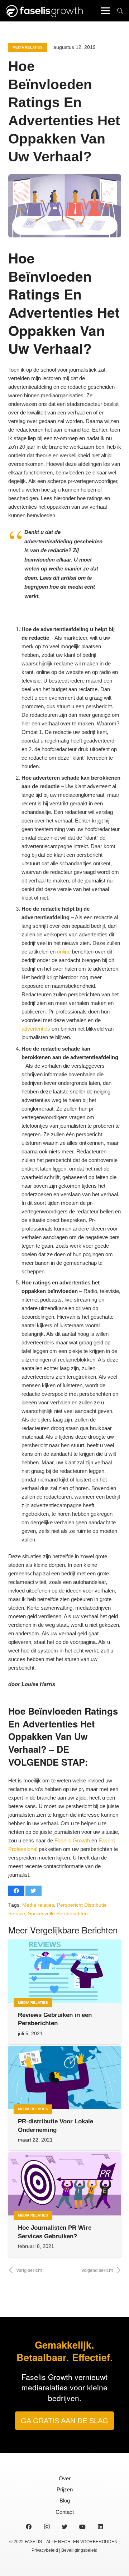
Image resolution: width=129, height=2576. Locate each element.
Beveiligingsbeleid (79, 2550)
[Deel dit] (16, 1891)
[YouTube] (82, 2527)
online (64, 952)
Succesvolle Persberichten (58, 1914)
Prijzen (65, 2489)
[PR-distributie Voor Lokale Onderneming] (65, 2077)
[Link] (44, 11)
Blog (65, 2500)
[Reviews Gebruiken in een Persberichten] (65, 1971)
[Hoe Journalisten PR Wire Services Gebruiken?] (65, 2184)
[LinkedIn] (100, 2527)
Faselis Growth (72, 1840)
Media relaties (38, 1905)
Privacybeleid (45, 2550)
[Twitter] (64, 2527)
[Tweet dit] (34, 1891)
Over (65, 2478)
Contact (65, 2512)
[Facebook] (29, 2527)
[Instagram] (47, 2527)
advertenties (36, 1029)
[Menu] (105, 11)
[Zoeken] (120, 11)
